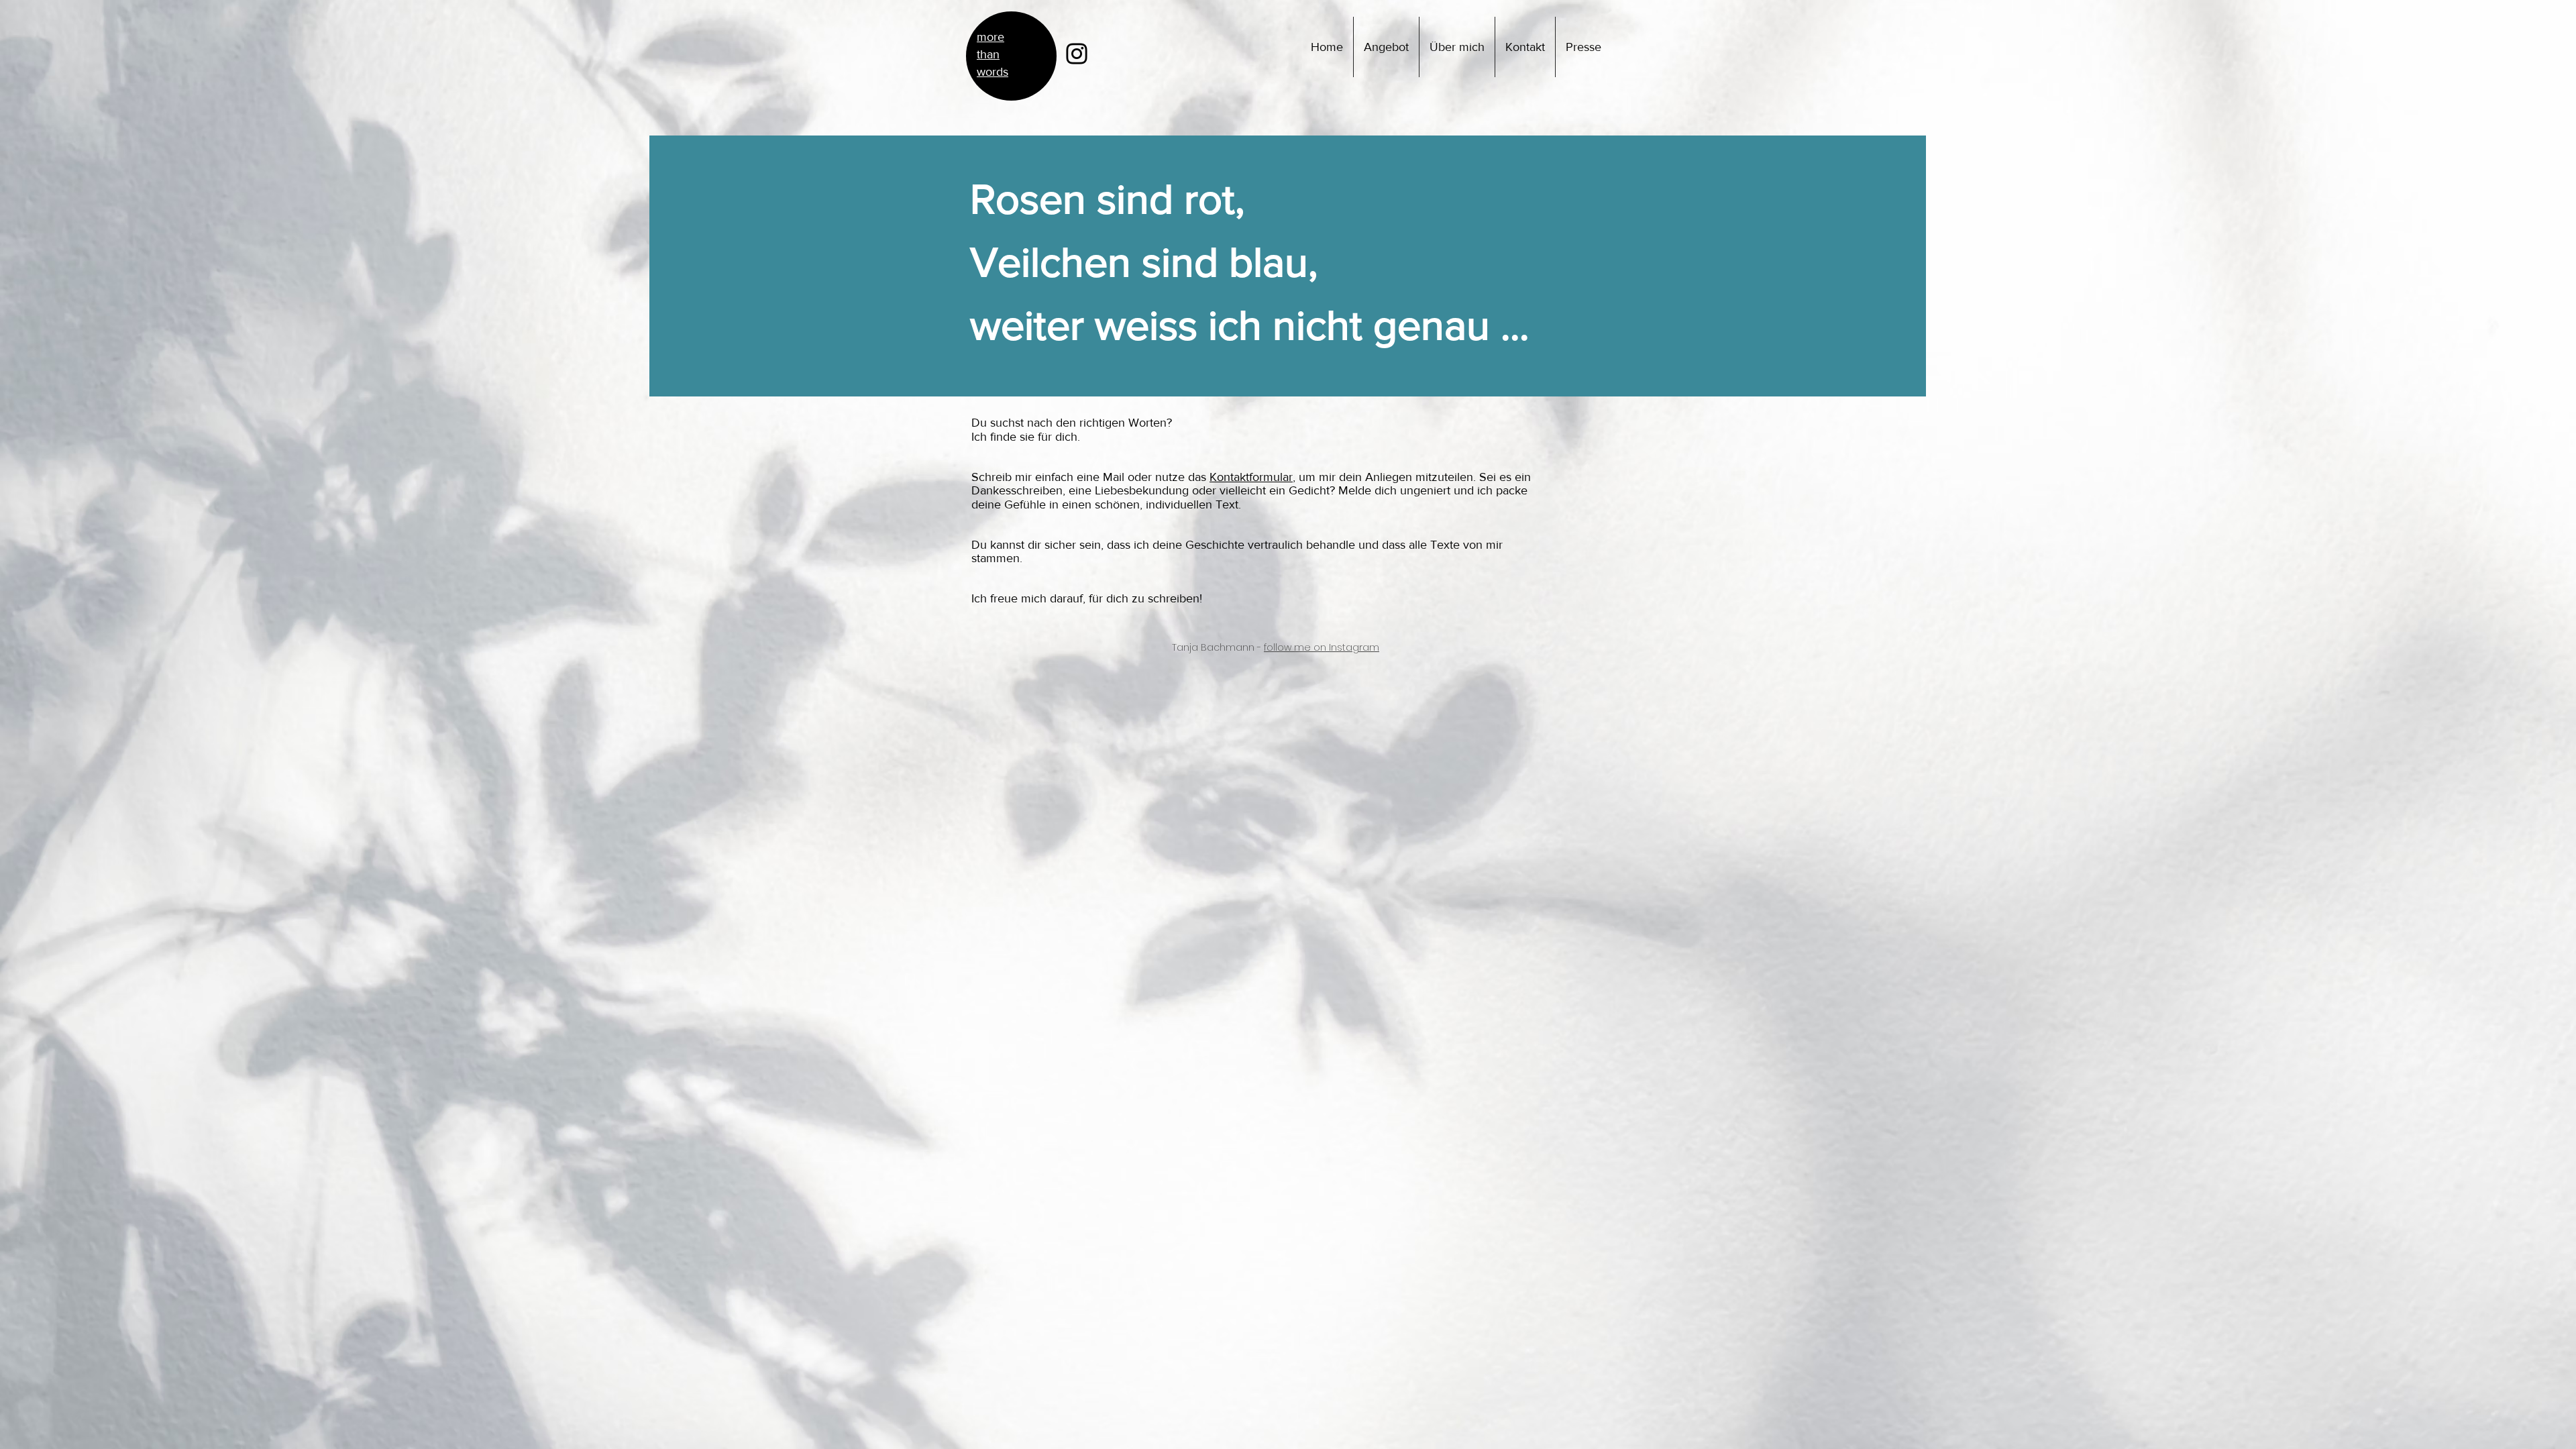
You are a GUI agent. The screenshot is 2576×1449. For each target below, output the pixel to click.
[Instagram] (1077, 54)
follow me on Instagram (1322, 647)
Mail (1114, 477)
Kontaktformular (1251, 477)
